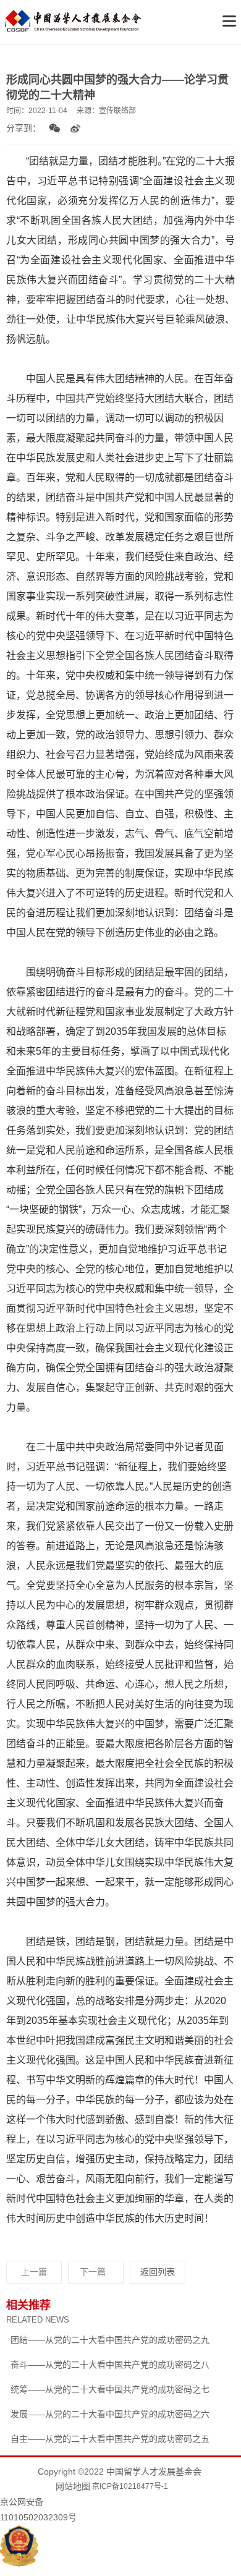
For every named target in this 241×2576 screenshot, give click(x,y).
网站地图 (73, 2486)
